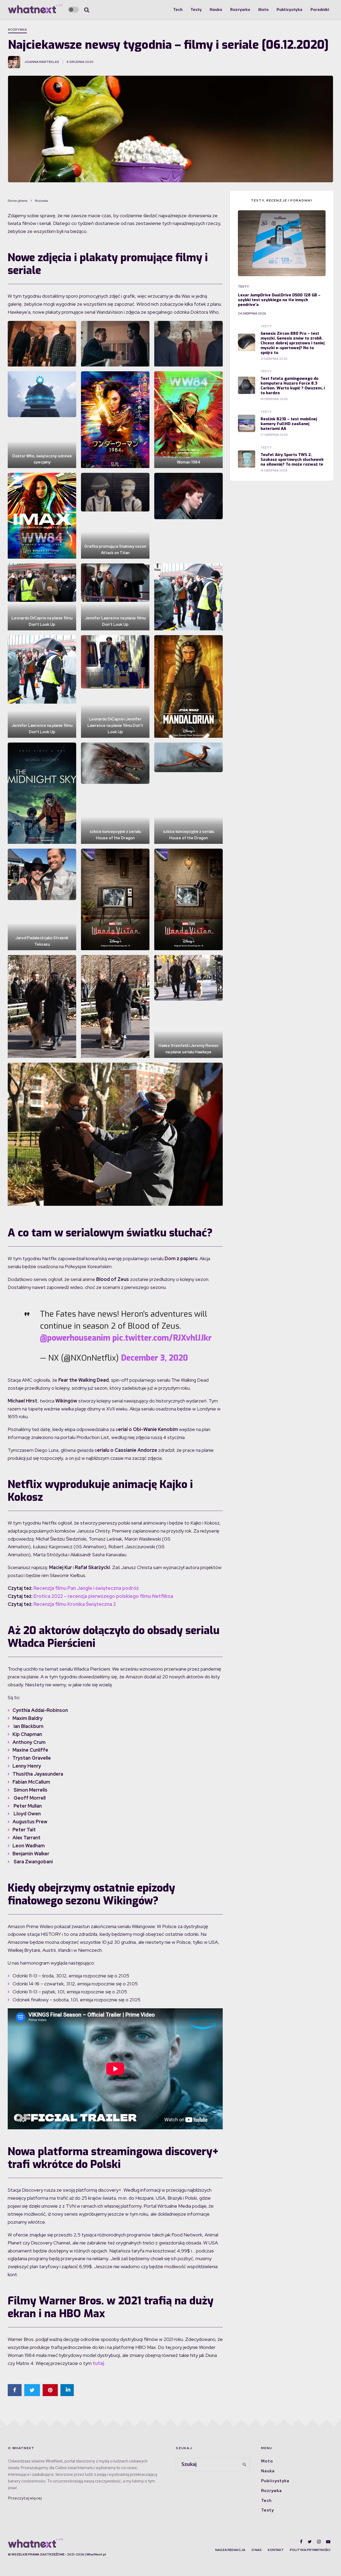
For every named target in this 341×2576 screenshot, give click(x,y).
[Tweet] (32, 2390)
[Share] (15, 2390)
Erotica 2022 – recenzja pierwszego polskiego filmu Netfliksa (103, 1596)
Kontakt (276, 2550)
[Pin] (50, 2390)
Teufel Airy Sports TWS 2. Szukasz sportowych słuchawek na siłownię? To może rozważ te (292, 459)
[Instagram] (319, 2542)
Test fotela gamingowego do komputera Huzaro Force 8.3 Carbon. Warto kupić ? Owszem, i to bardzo (293, 386)
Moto (263, 10)
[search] (245, 2465)
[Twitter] (310, 2542)
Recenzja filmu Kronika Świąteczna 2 (75, 1604)
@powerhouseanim (75, 1338)
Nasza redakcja (230, 2550)
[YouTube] (328, 2542)
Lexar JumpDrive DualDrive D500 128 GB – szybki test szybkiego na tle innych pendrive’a (279, 300)
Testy (196, 10)
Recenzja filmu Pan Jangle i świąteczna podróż (86, 1588)
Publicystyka (289, 10)
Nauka (216, 10)
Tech (178, 10)
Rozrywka (240, 10)
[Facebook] (301, 2542)
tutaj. (99, 2363)
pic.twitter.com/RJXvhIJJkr (162, 1338)
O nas (257, 2550)
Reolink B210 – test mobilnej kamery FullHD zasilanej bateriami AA (289, 424)
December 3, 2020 (155, 1358)
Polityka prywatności (310, 2550)
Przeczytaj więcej (25, 2498)
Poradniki (320, 10)
